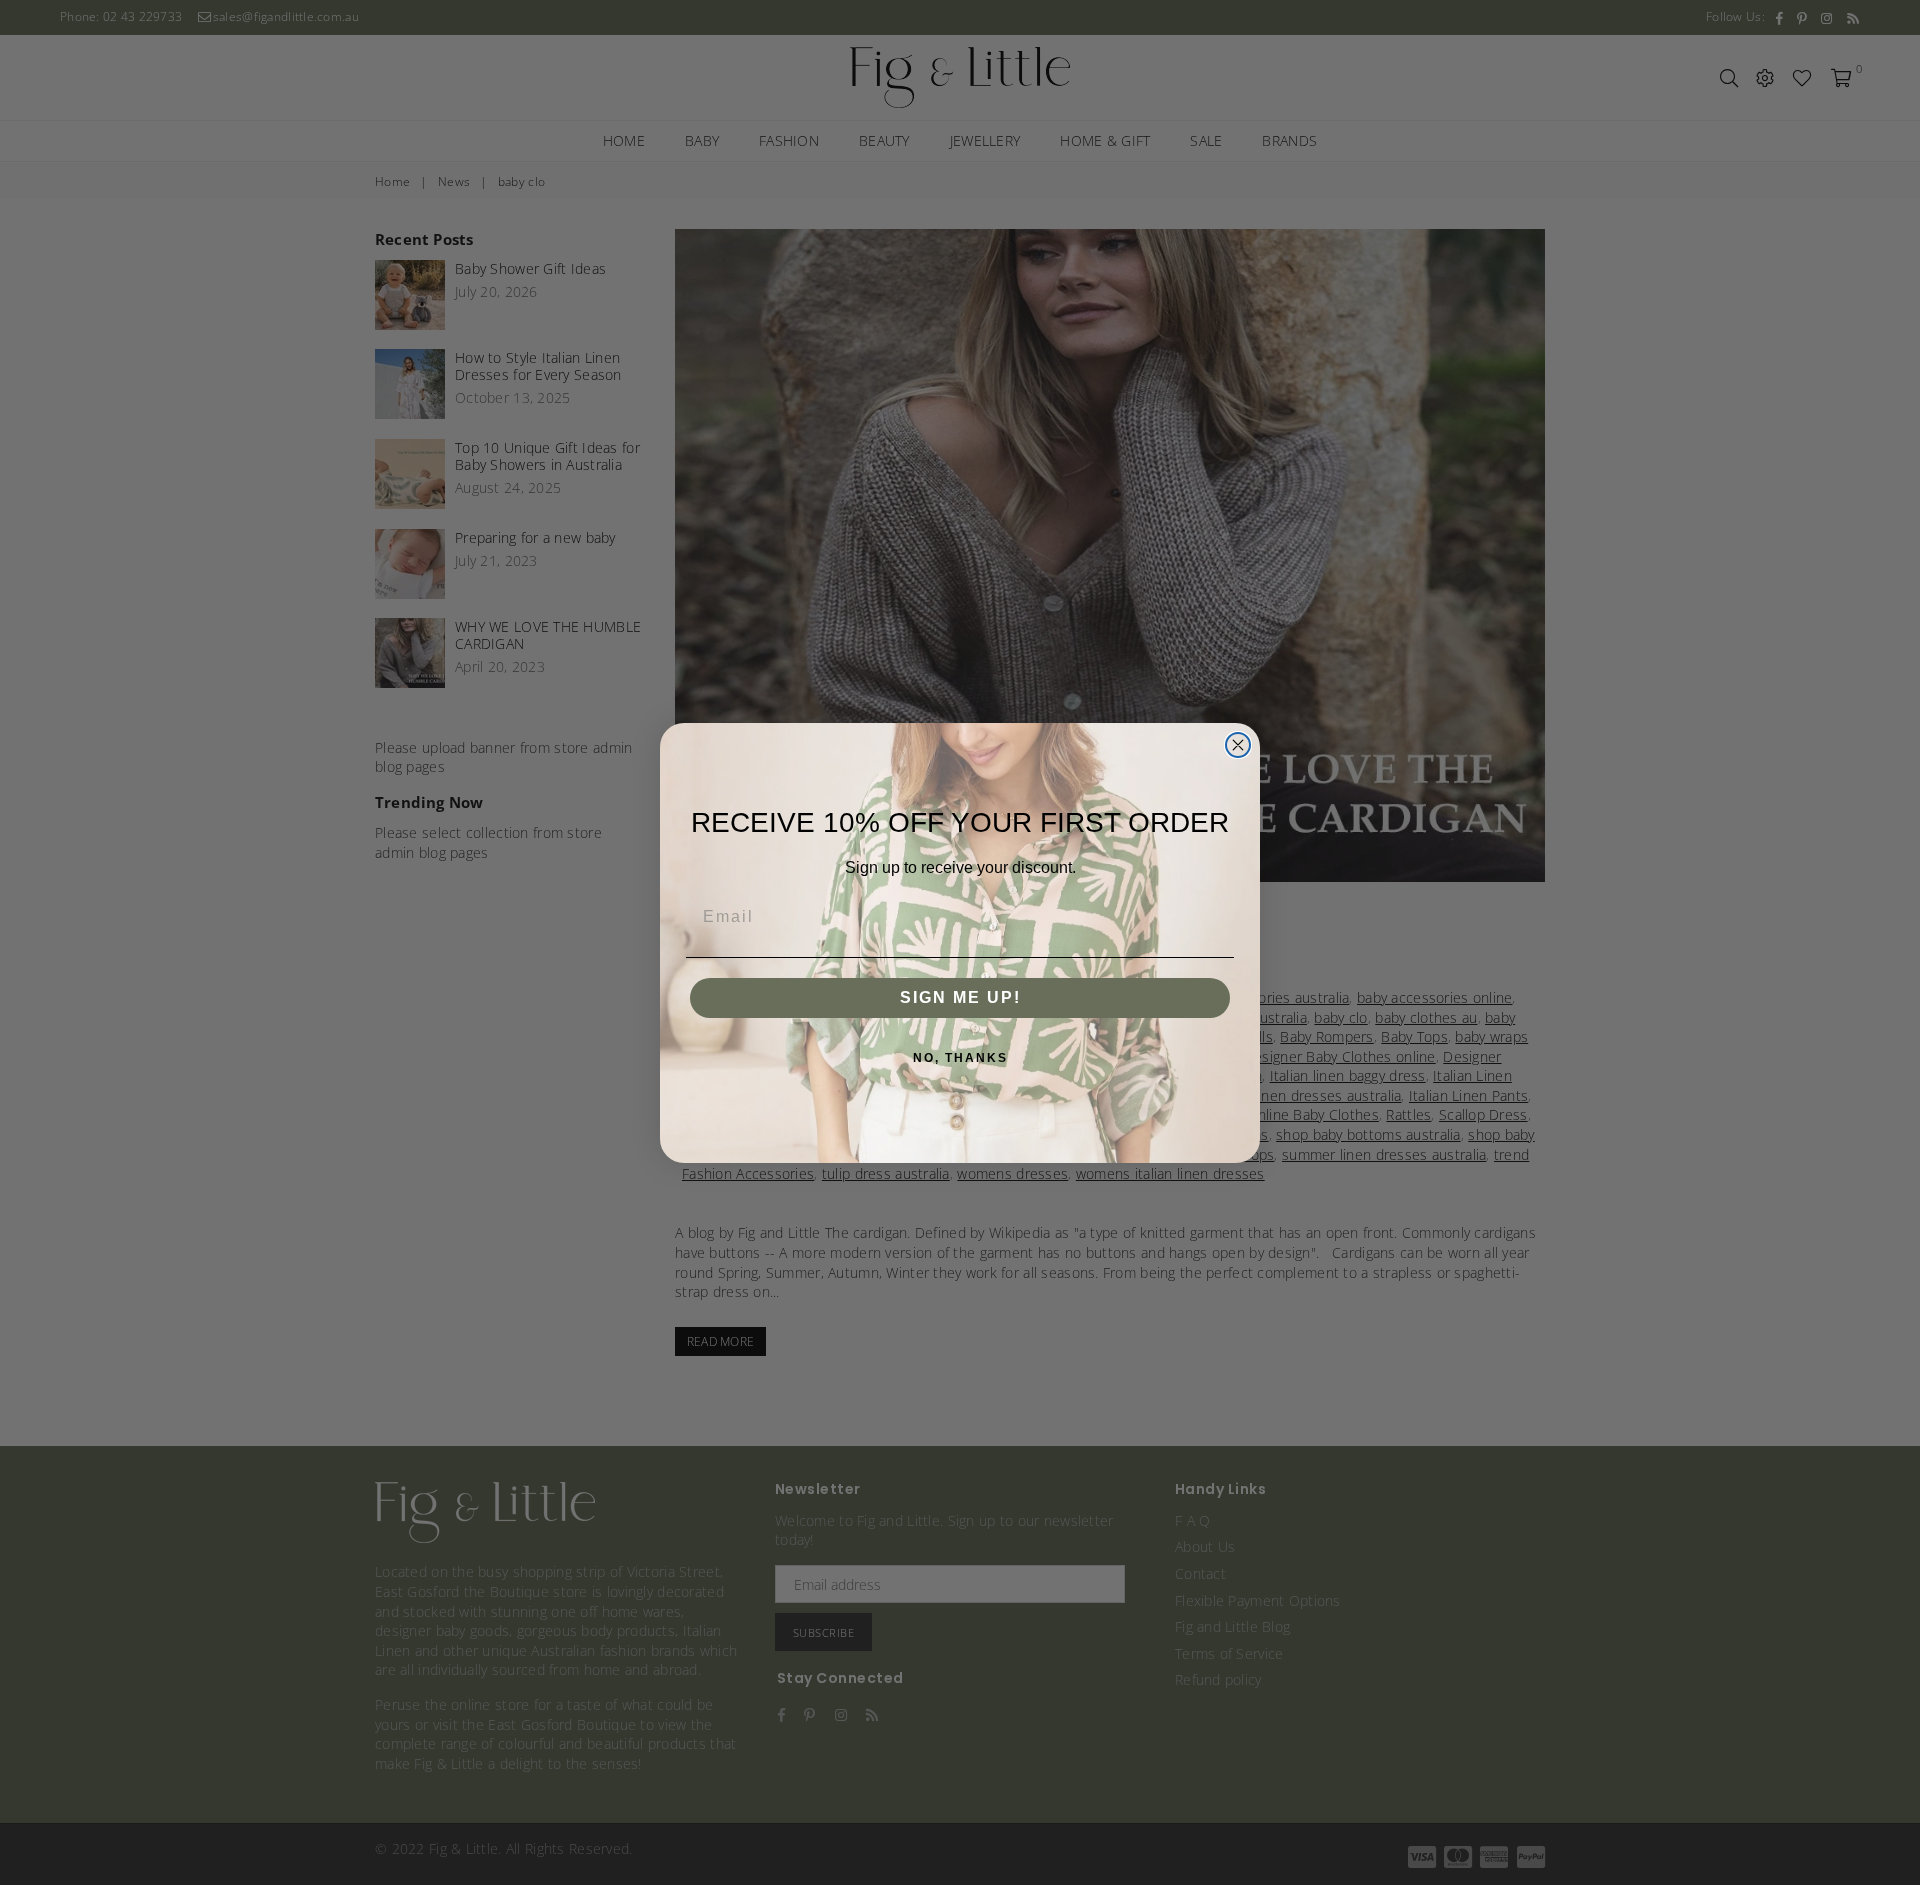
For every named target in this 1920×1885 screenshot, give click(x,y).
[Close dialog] (1238, 745)
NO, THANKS (960, 1058)
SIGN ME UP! (960, 997)
